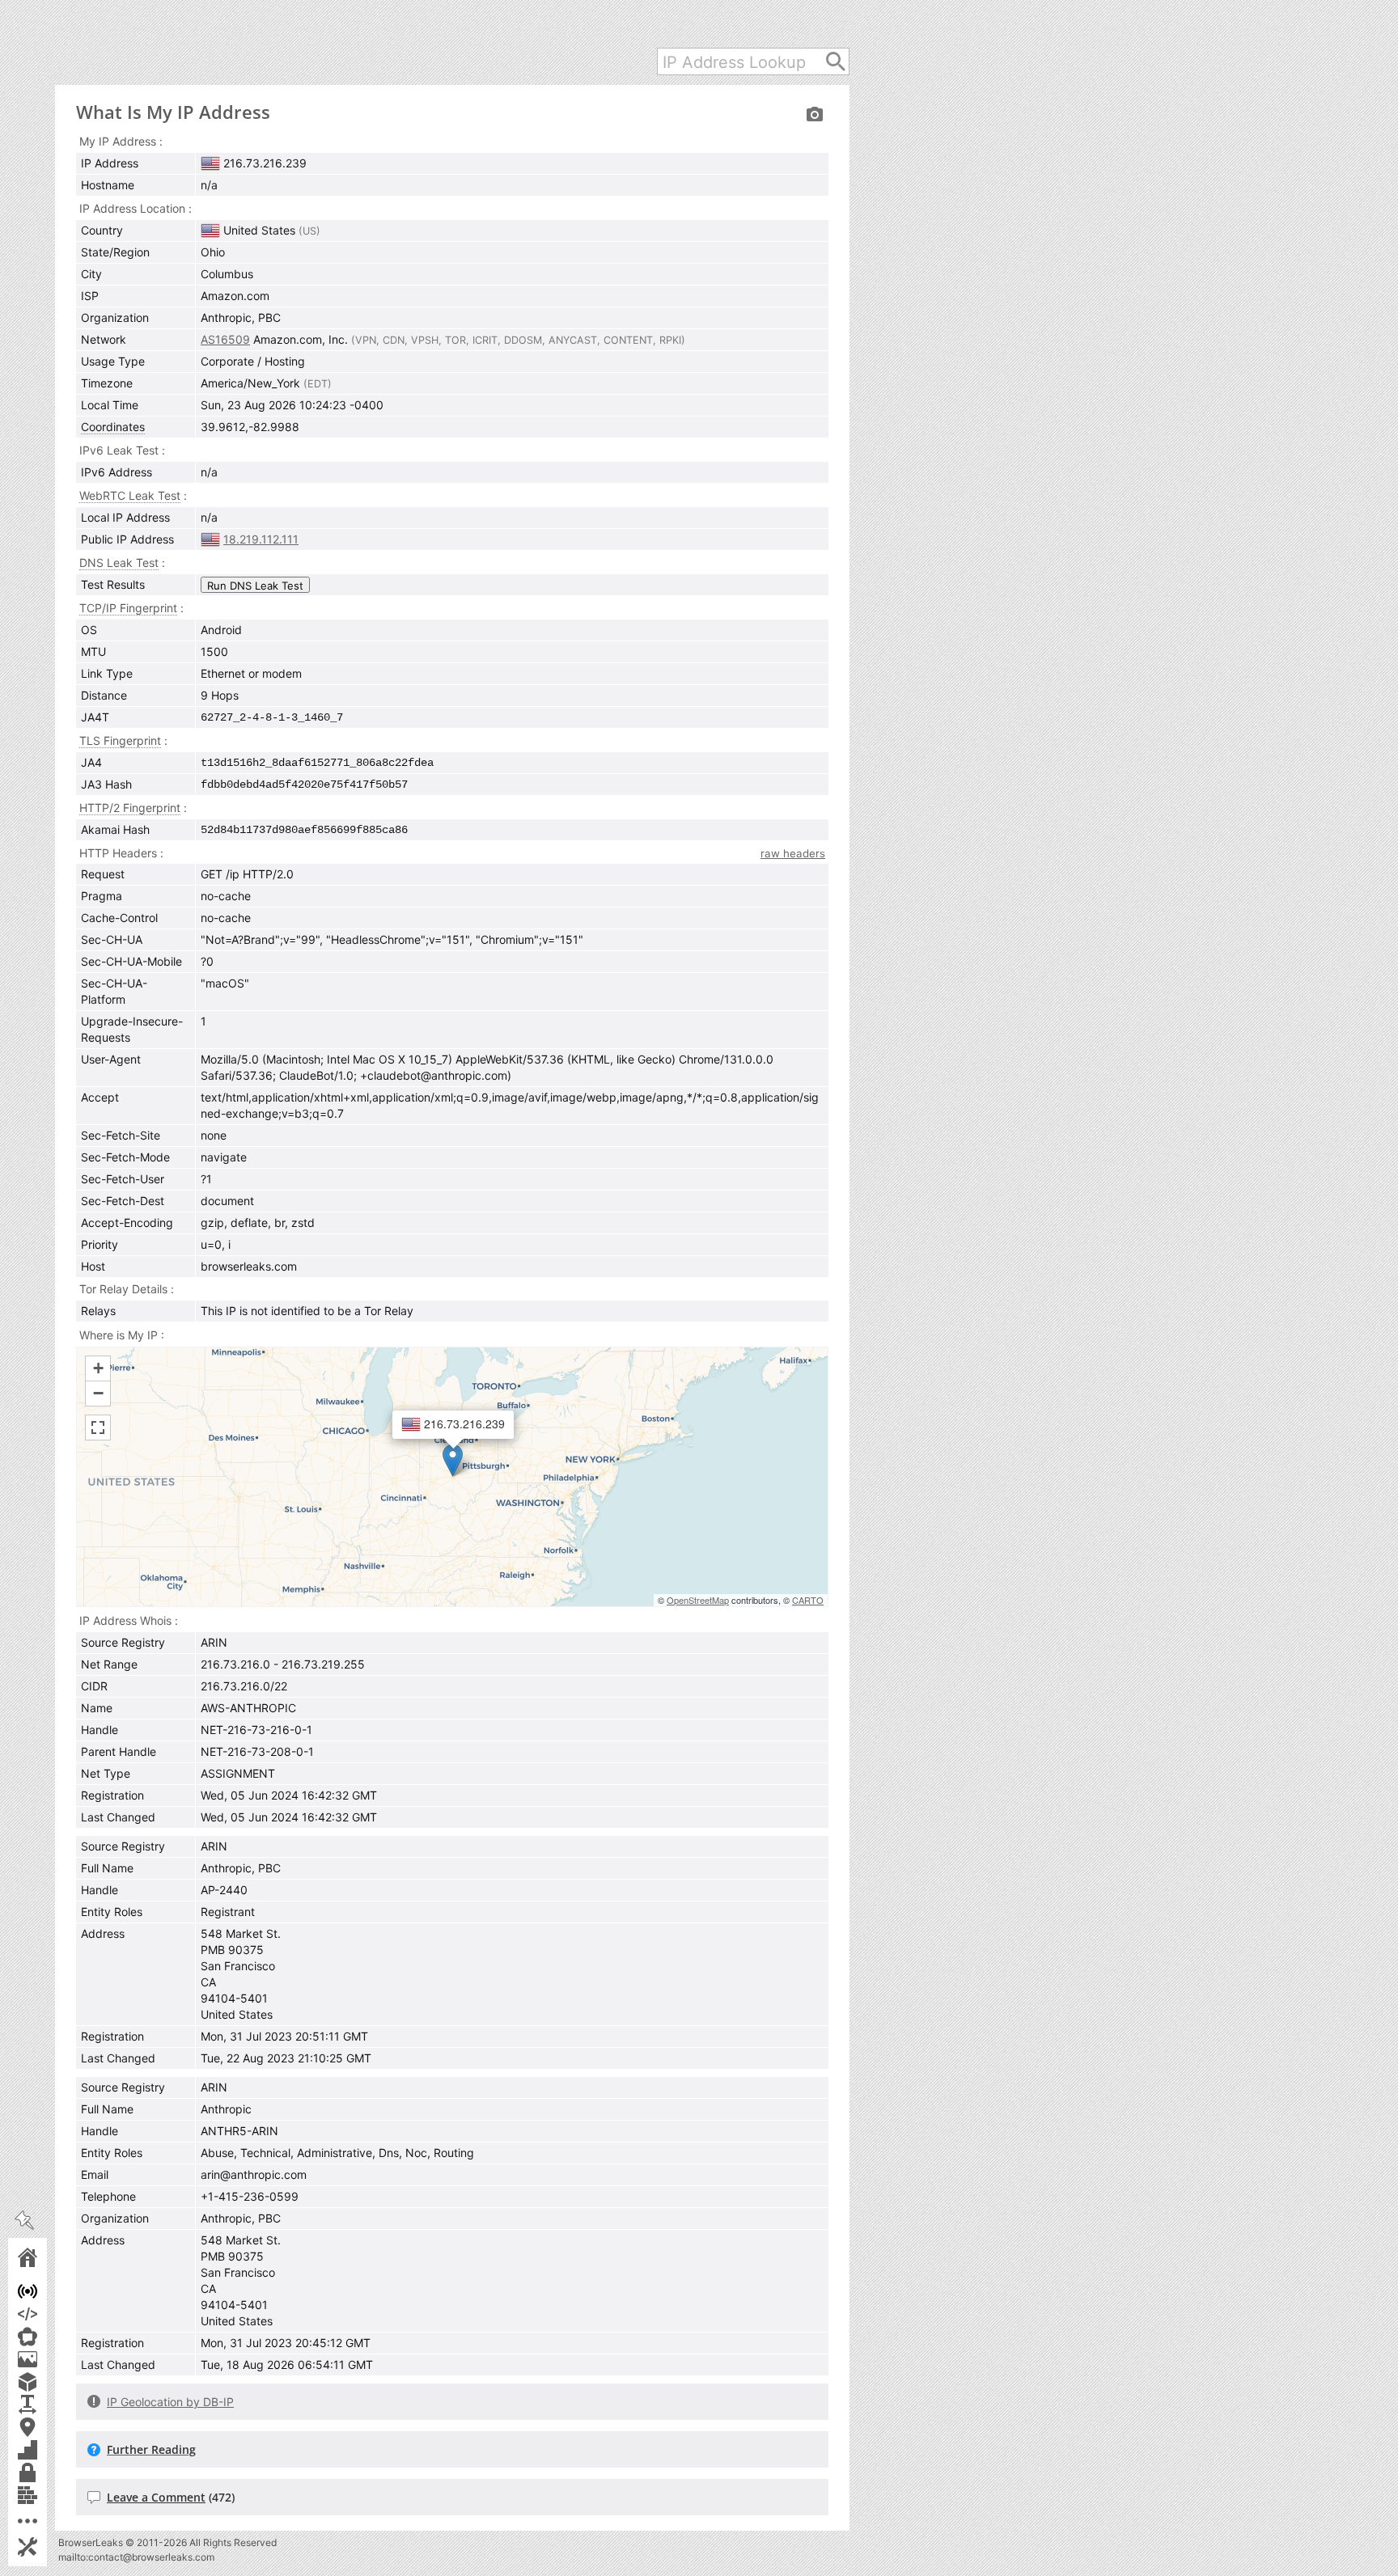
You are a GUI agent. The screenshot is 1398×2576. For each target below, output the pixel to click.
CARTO (808, 1600)
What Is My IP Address (173, 112)
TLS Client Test (50, 2472)
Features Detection (50, 2449)
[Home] (233, 44)
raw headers (793, 853)
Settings (50, 2546)
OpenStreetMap (698, 1600)
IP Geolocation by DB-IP (170, 2402)
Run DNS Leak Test (255, 586)
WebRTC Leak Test (50, 2336)
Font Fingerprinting (50, 2404)
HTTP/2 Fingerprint (130, 808)
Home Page (50, 2257)
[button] (453, 1460)
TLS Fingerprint (120, 740)
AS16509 (225, 339)
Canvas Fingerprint (50, 2359)
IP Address (50, 2291)
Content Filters (50, 2495)
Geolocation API (50, 2427)
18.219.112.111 (261, 539)
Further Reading (151, 2449)
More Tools (50, 2521)
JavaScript (50, 2314)
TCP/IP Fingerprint (128, 608)
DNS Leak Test (119, 563)
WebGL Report (50, 2381)
